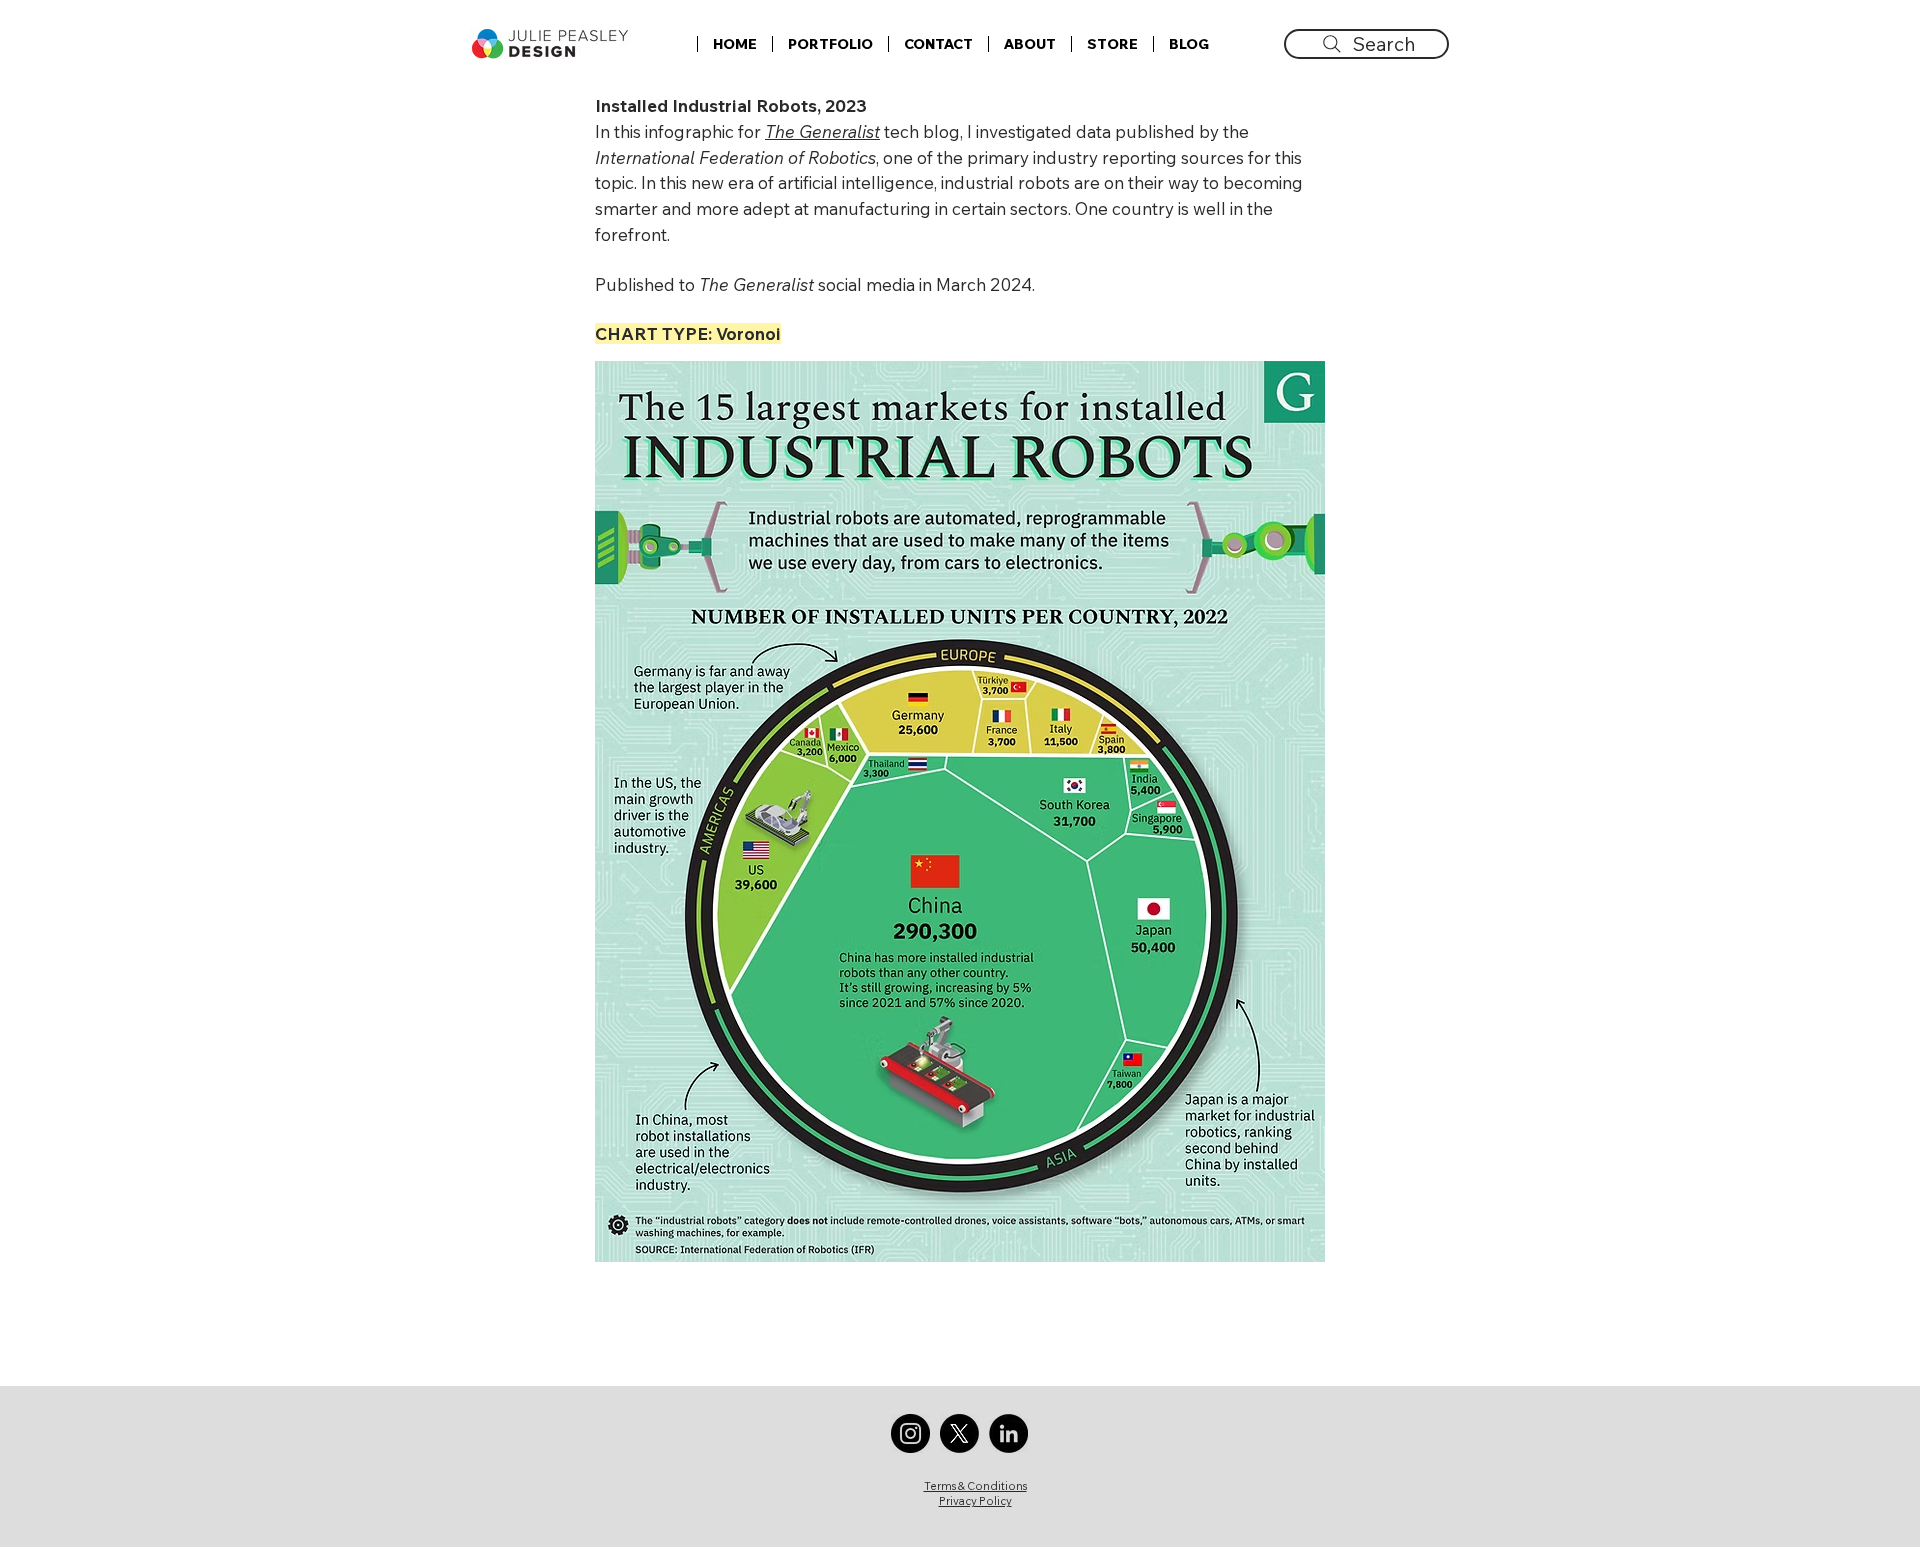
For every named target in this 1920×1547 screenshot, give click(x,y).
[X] (959, 1433)
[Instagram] (910, 1433)
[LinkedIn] (1008, 1433)
